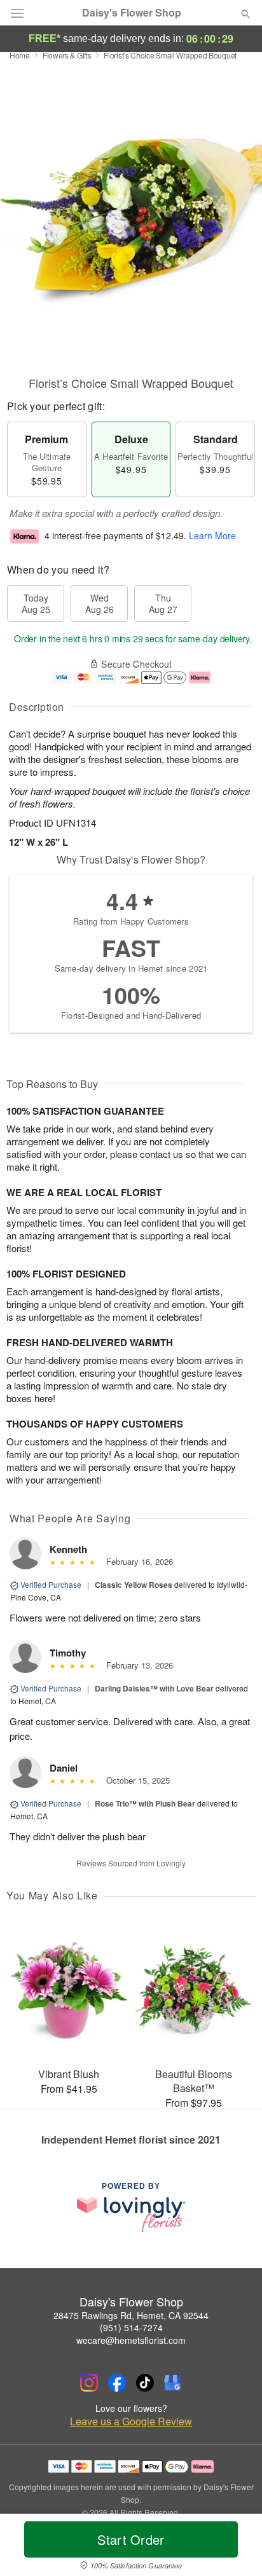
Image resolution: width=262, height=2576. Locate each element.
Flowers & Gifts (67, 55)
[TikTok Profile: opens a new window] (145, 2383)
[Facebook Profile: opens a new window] (117, 2383)
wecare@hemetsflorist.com (131, 2340)
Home (20, 55)
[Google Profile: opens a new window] (173, 2383)
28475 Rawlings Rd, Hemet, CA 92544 (131, 2315)
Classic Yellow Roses (134, 1585)
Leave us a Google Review (131, 2421)
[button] (235, 2547)
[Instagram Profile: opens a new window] (89, 2383)
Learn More (212, 535)
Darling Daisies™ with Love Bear (154, 1688)
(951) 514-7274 (131, 2327)
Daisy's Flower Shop (132, 13)
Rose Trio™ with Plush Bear (145, 1803)
